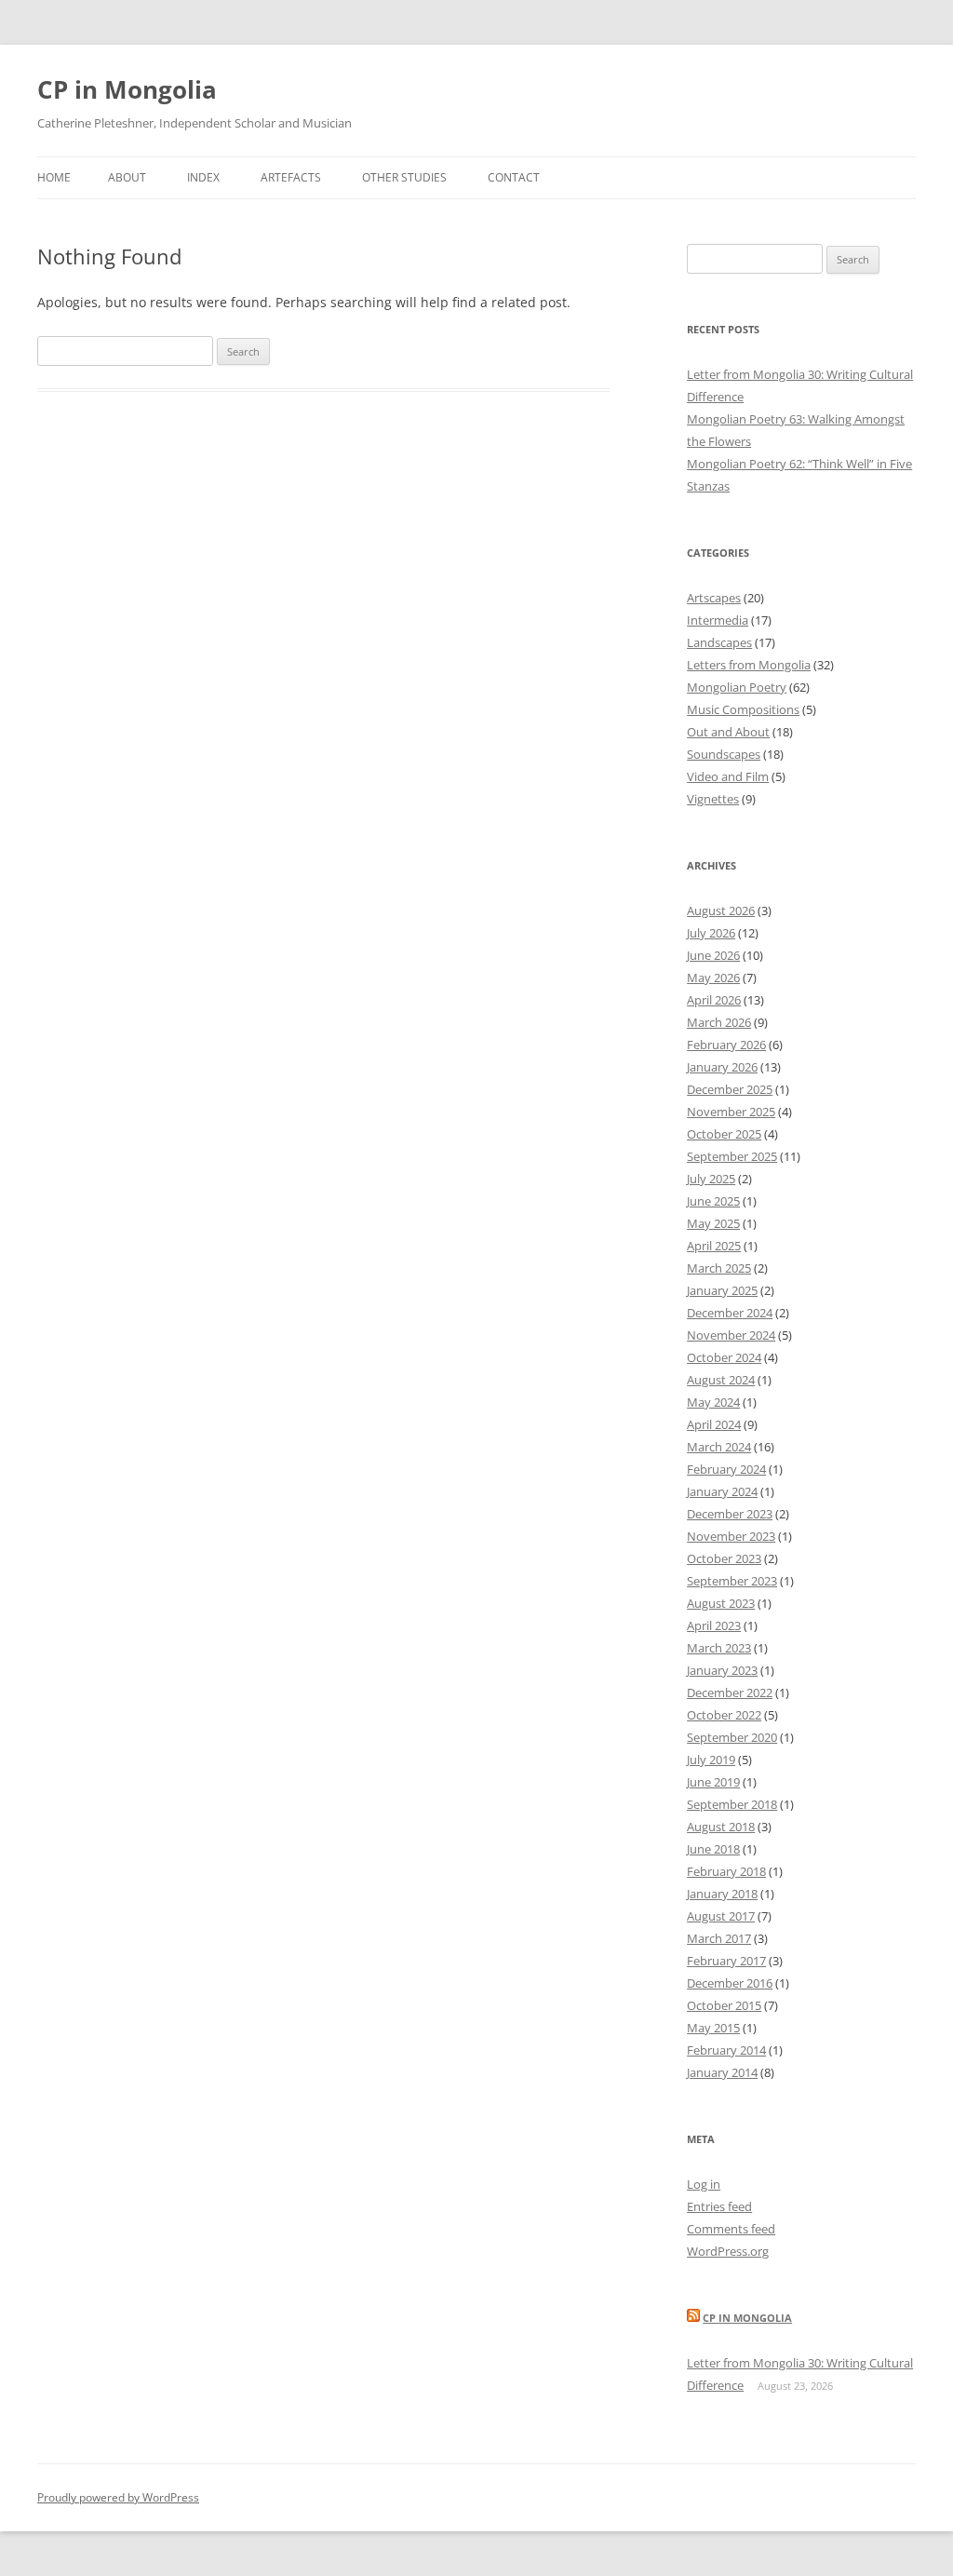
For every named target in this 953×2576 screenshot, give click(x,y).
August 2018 (721, 1827)
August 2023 (721, 1603)
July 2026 (711, 933)
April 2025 (714, 1246)
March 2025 (719, 1268)
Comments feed (731, 2229)
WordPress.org (728, 2251)
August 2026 (721, 910)
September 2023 (732, 1581)
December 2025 (730, 1089)
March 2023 (719, 1648)
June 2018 (713, 1849)
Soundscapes (724, 754)
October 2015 (724, 2005)
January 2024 (722, 1491)
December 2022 (730, 1693)
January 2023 (722, 1670)
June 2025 (713, 1201)
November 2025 (731, 1112)
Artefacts (291, 177)
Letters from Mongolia (749, 665)
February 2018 (726, 1871)
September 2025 (732, 1156)
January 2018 (722, 1894)
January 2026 (722, 1067)
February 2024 (726, 1469)
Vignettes (713, 799)
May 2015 (713, 2028)
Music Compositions (743, 709)
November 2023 (731, 1536)
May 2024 (713, 1402)
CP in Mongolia (127, 89)
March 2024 (719, 1447)
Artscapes (714, 598)
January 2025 (722, 1290)
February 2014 (726, 2050)
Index (203, 177)
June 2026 (713, 955)
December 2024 (730, 1313)
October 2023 (724, 1558)
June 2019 (713, 1782)
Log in (704, 2184)
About (127, 177)
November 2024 (731, 1335)
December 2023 (730, 1514)
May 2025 (713, 1223)
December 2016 (730, 1983)
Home (54, 177)
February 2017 (726, 1961)
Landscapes (719, 642)
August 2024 (721, 1380)
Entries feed (719, 2206)
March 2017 (719, 1938)
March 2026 (719, 1022)
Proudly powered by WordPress (118, 2497)
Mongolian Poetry (737, 687)
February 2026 (726, 1045)
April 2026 (714, 1000)
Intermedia (718, 620)
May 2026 (713, 978)
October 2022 (724, 1715)
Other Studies (404, 177)
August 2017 (721, 1916)
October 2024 (724, 1357)
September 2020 (732, 1737)
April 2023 (714, 1625)
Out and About (728, 732)
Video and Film (728, 776)
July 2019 (711, 1760)
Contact (514, 177)
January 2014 (722, 2072)
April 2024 (714, 1424)
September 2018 (732, 1804)
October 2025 (724, 1134)
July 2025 (711, 1179)
